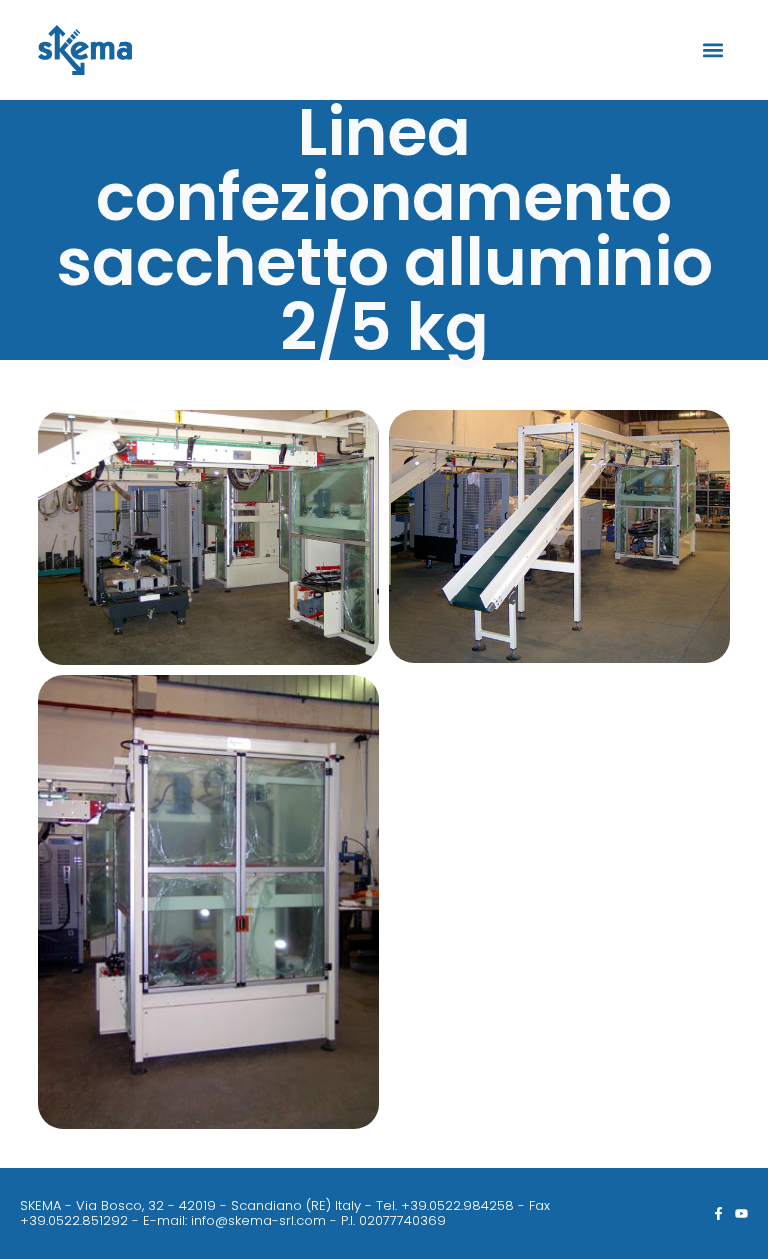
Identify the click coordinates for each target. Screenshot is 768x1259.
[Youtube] (741, 1213)
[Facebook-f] (718, 1213)
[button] (713, 50)
